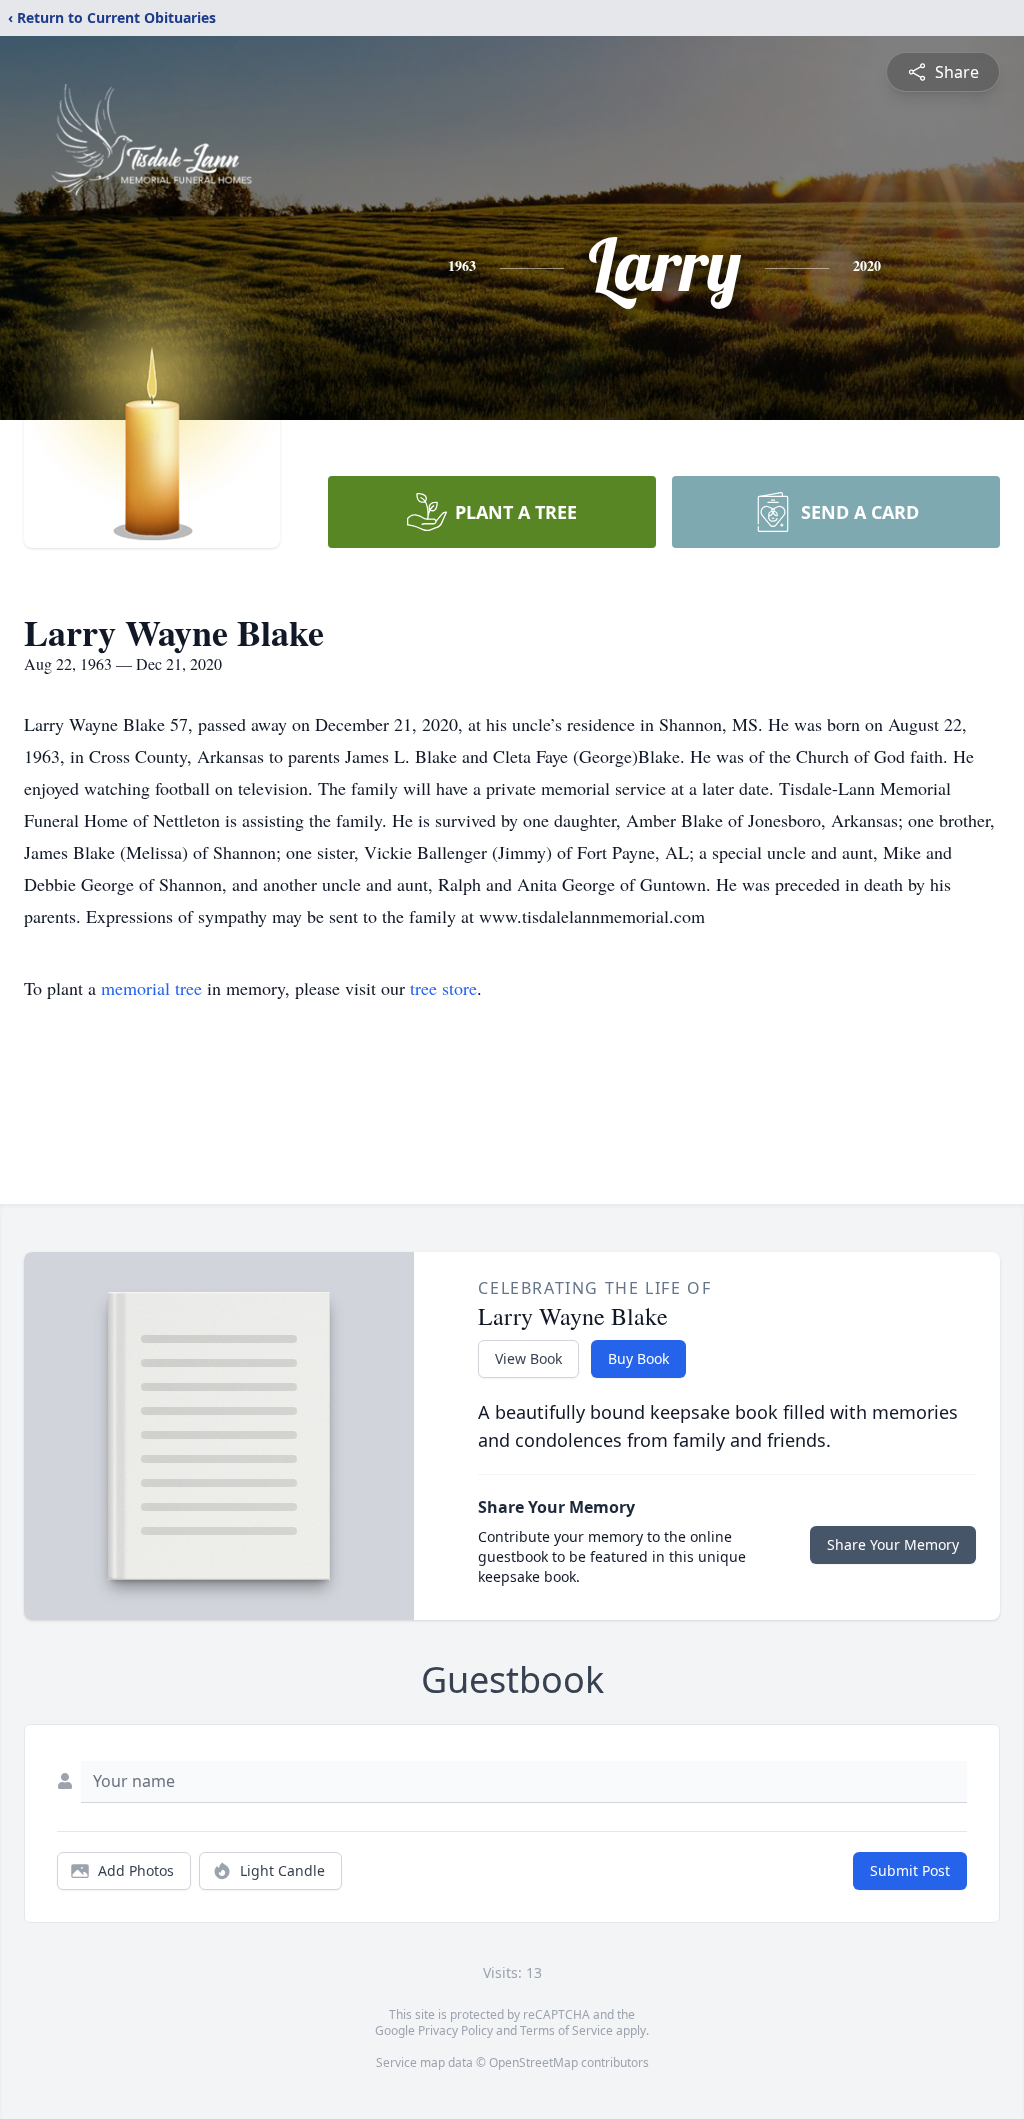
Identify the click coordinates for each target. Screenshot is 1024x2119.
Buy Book (638, 1358)
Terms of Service (566, 2030)
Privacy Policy (455, 2030)
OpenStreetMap (533, 2062)
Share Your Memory (893, 1544)
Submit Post (910, 1870)
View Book (528, 1358)
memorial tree (151, 988)
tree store (443, 988)
